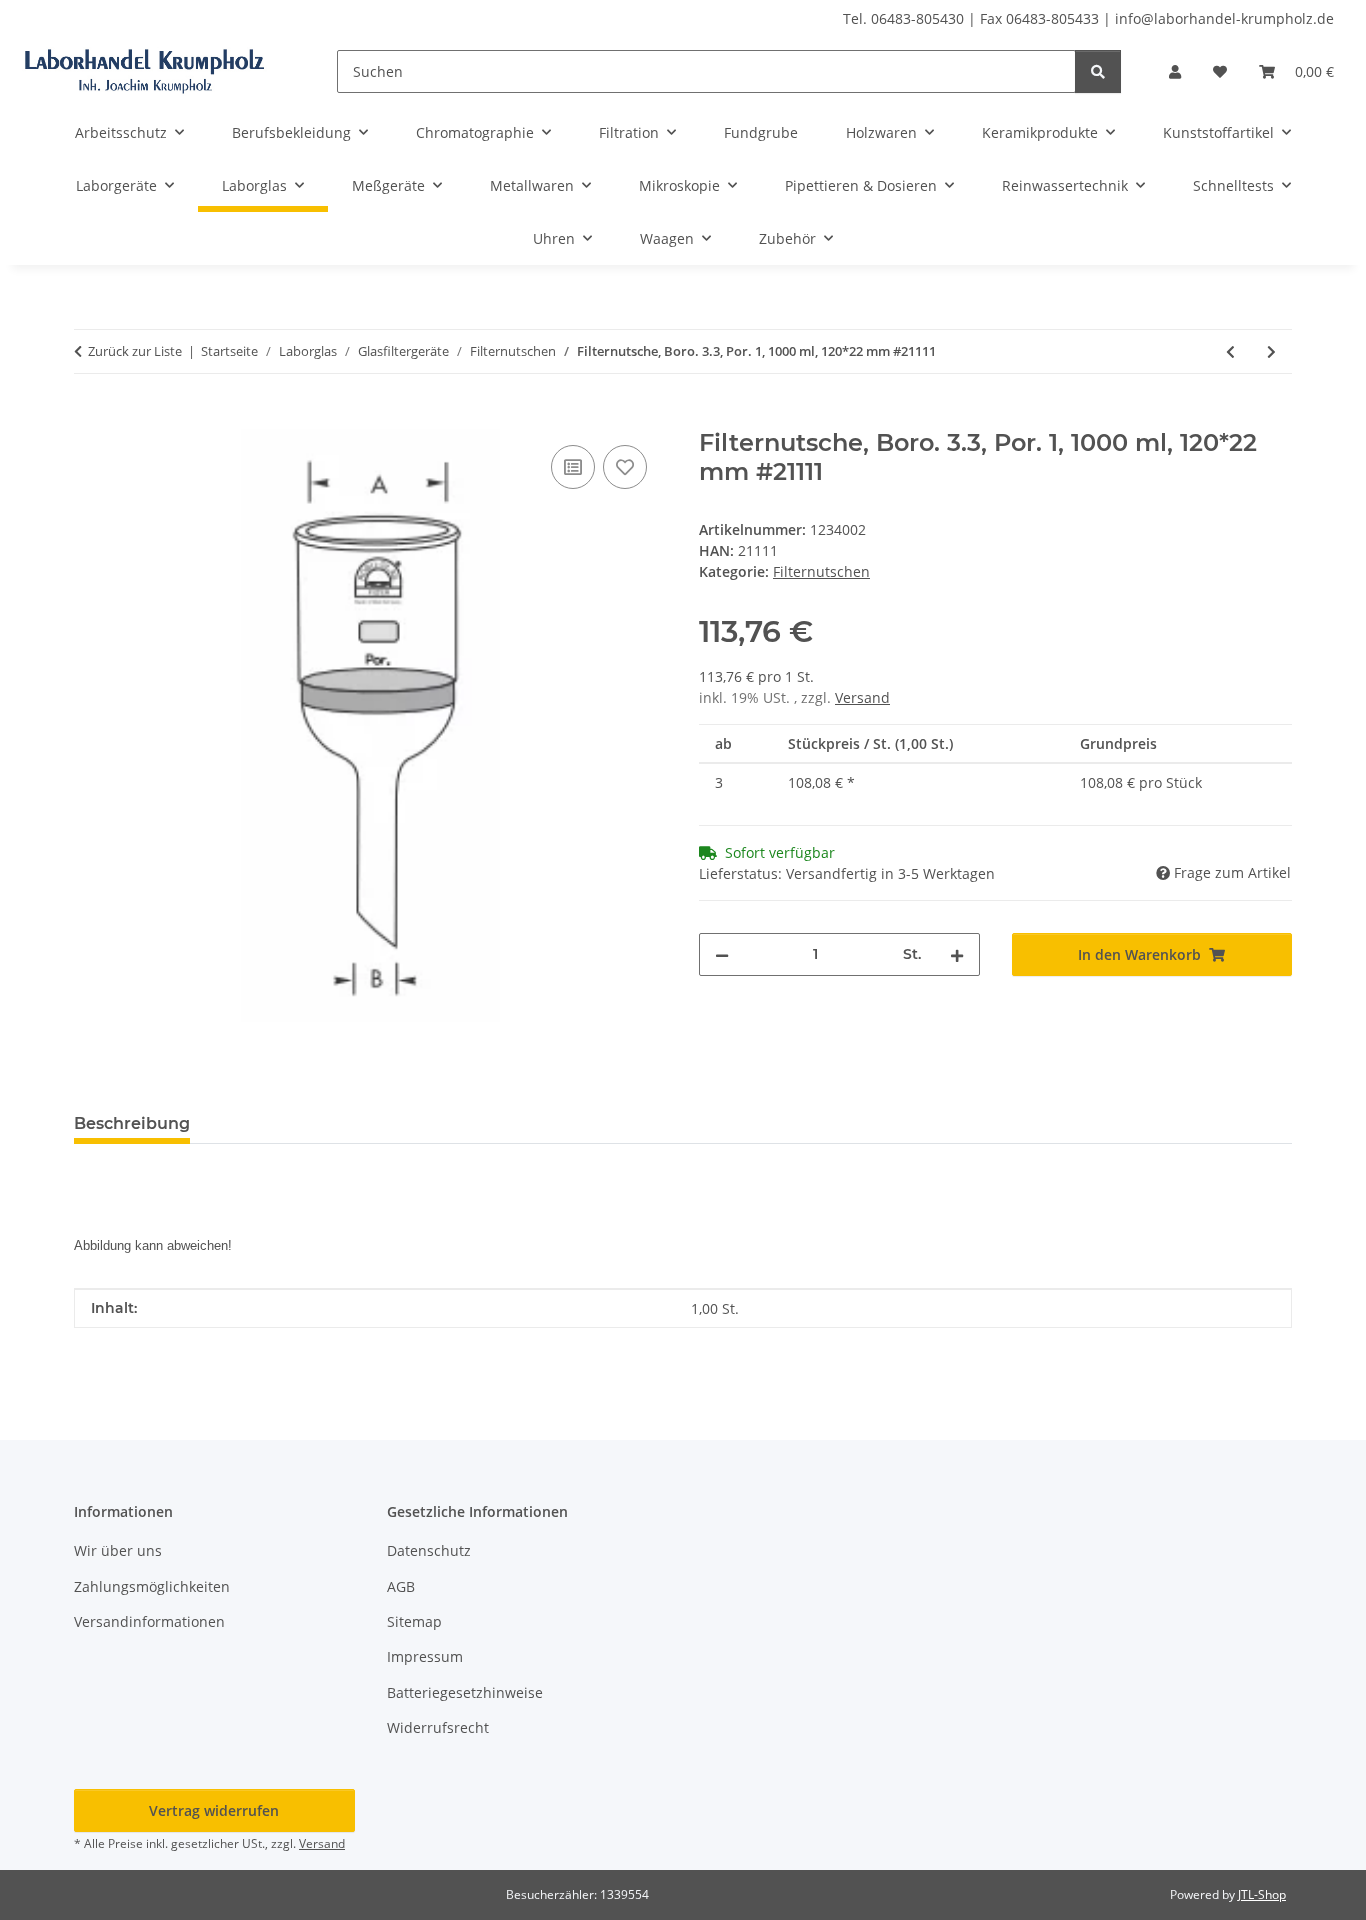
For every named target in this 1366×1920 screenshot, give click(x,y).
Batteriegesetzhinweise (465, 1692)
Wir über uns (118, 1550)
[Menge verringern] (722, 954)
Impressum (425, 1656)
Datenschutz (429, 1550)
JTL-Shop (1262, 1894)
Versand (862, 697)
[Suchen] (1098, 71)
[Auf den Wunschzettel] (625, 467)
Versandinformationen (149, 1621)
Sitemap (414, 1621)
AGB (401, 1586)
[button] (1175, 71)
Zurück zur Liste (135, 351)
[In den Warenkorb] (90, 418)
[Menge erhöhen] (957, 954)
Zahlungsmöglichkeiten (152, 1586)
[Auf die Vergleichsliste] (573, 467)
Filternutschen (821, 571)
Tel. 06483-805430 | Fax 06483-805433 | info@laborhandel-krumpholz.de (1088, 18)
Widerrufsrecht (438, 1727)
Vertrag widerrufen (214, 1810)
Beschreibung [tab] (132, 1123)
